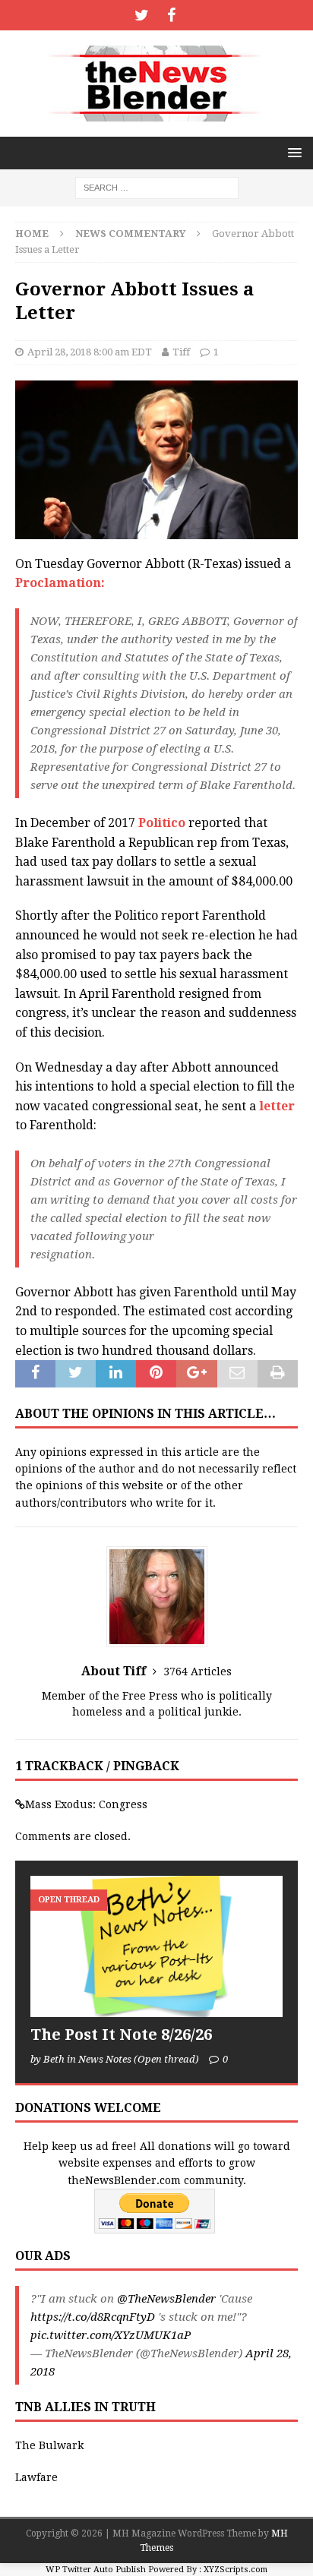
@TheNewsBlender (166, 2299)
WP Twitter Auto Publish (96, 2570)
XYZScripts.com (236, 2570)
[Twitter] (142, 15)
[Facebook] (171, 15)
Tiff (181, 352)
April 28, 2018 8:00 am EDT (90, 352)
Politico (162, 823)
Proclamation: (60, 583)
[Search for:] (157, 187)
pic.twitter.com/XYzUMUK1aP (111, 2335)
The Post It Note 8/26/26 (121, 2035)
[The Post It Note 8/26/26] (156, 1947)
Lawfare (36, 2477)
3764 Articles (198, 1672)
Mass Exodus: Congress (86, 1804)
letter (277, 1106)
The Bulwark (49, 2445)
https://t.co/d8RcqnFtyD (93, 2317)
